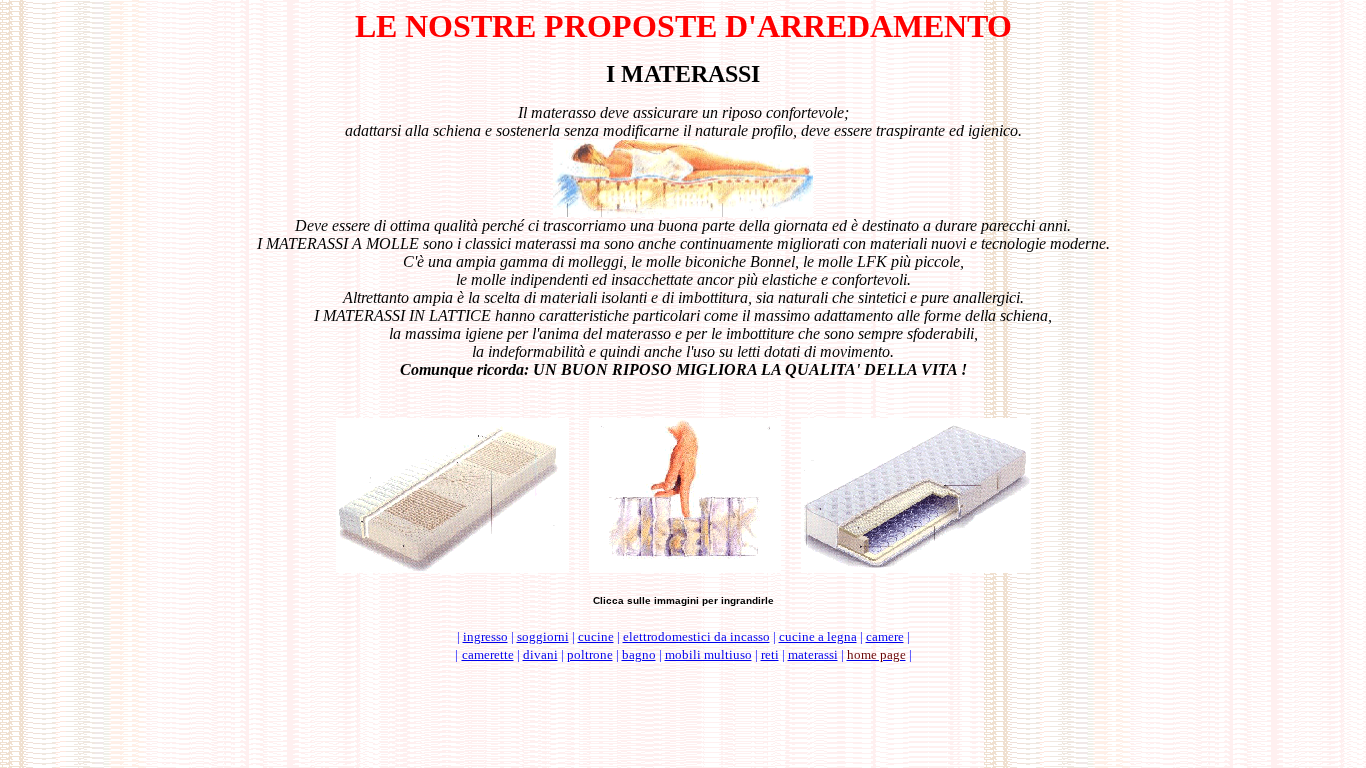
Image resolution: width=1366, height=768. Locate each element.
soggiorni (543, 636)
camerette (488, 654)
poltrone (590, 654)
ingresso (485, 636)
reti (770, 654)
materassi (813, 654)
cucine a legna (818, 636)
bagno (639, 654)
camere (885, 636)
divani (540, 654)
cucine (596, 636)
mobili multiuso (708, 654)
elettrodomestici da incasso (696, 636)
